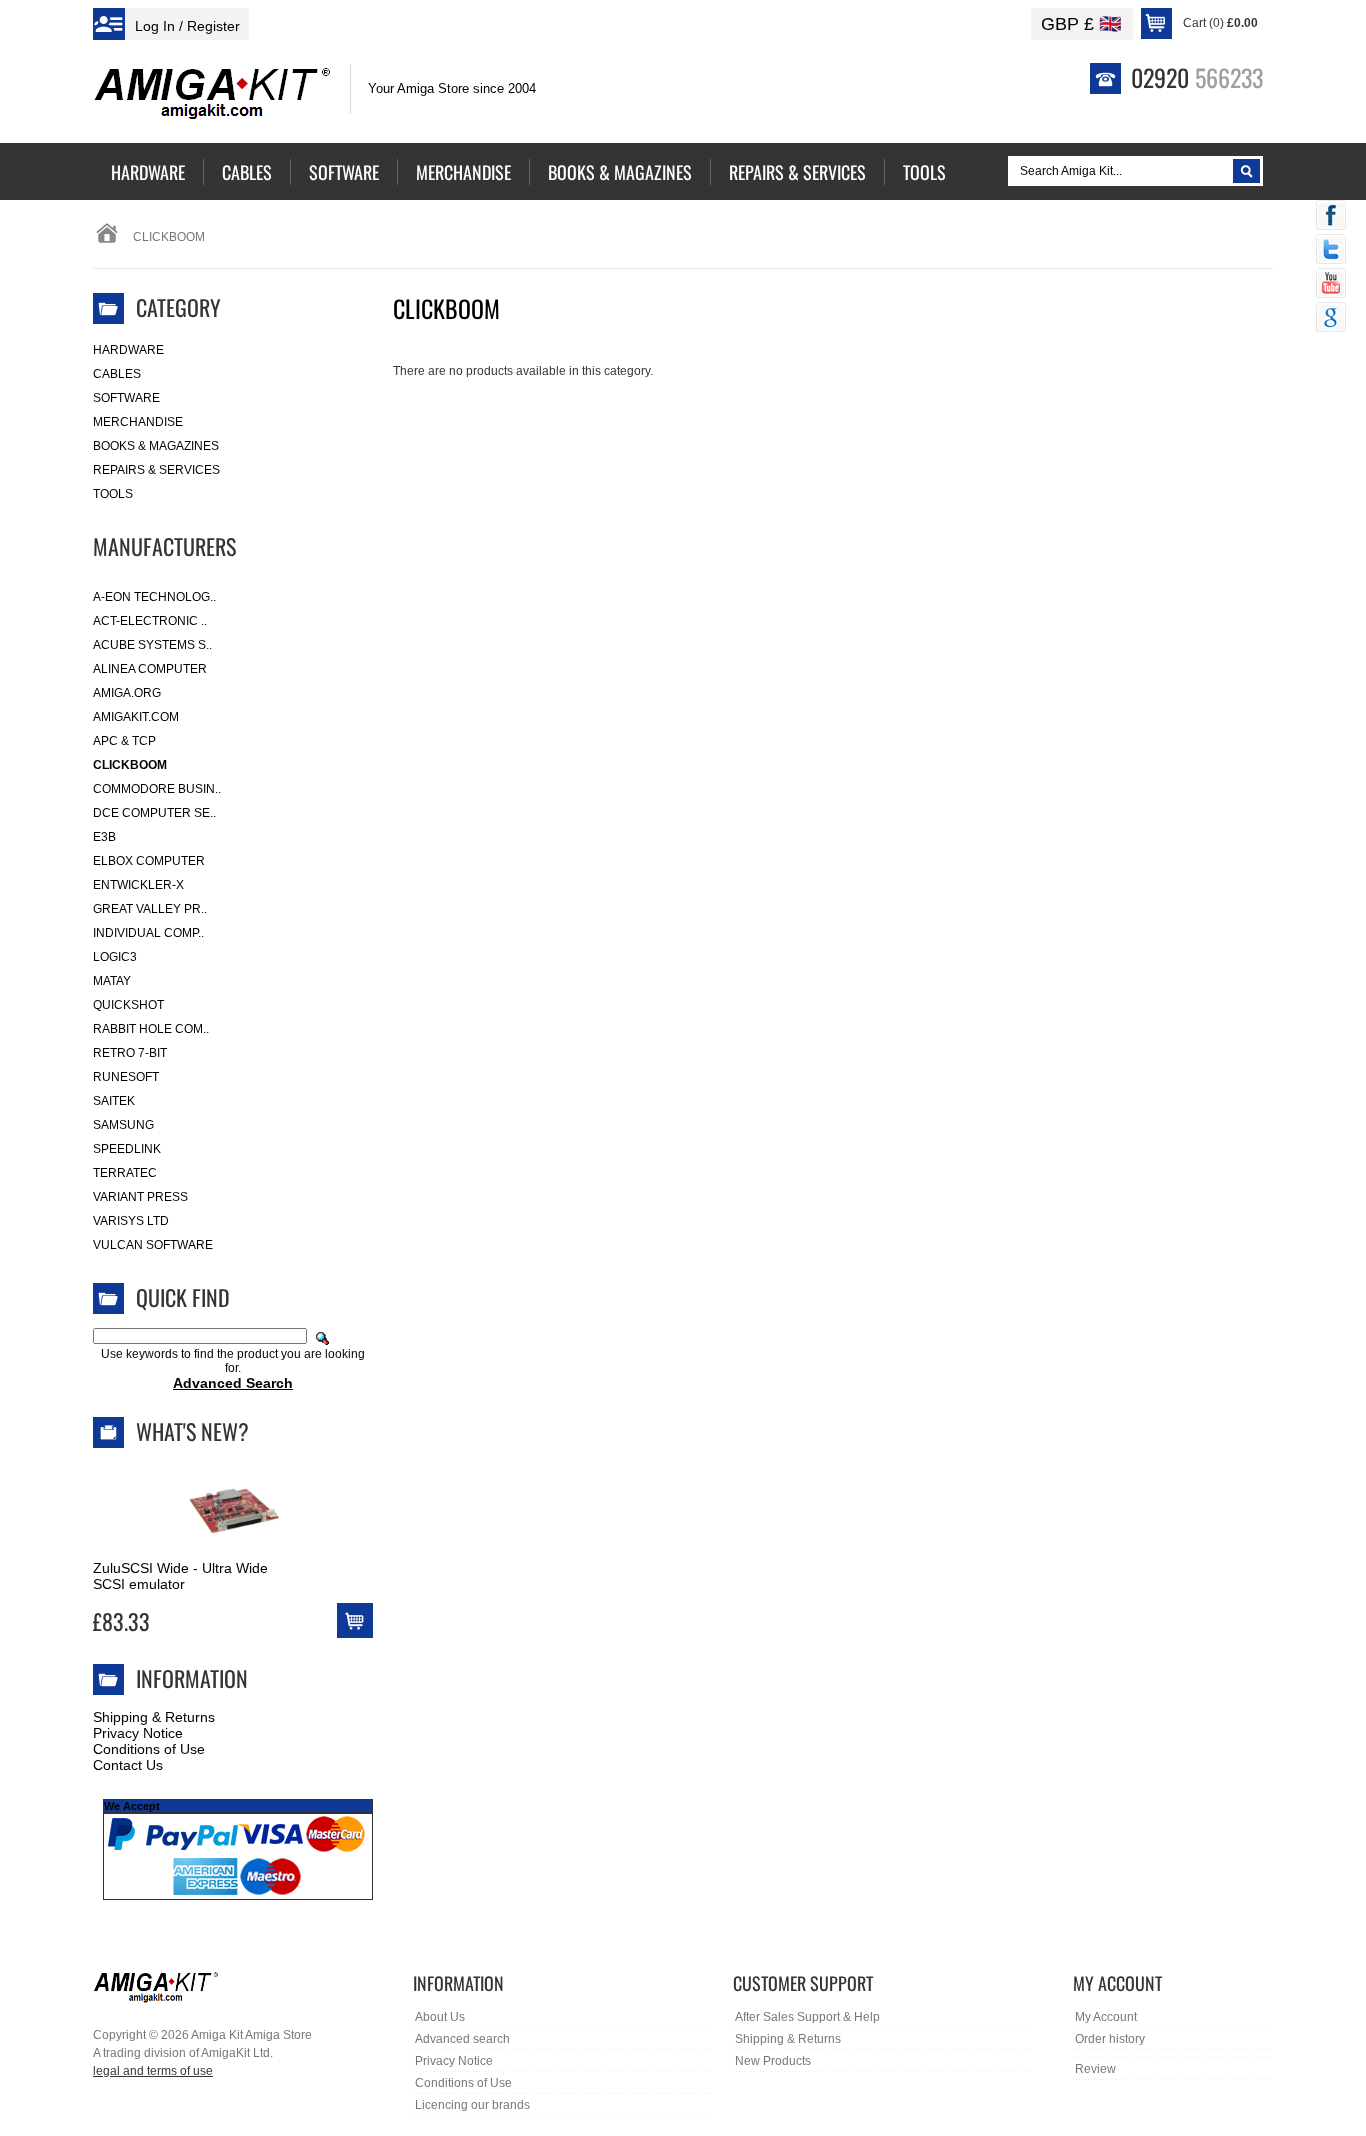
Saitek (114, 1101)
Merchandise (138, 422)
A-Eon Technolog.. (154, 597)
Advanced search (462, 2039)
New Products (773, 2061)
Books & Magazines (156, 446)
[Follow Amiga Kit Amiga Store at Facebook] (1331, 217)
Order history (1110, 2039)
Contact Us (128, 1765)
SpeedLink (127, 1149)
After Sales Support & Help (807, 2017)
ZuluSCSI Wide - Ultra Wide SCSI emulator (180, 1576)
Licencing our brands (472, 2105)
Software (126, 398)
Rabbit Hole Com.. (151, 1029)
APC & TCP (124, 741)
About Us (440, 2017)
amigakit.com (136, 717)
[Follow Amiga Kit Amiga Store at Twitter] (1331, 251)
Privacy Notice (138, 1733)
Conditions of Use (149, 1749)
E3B (104, 837)
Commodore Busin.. (157, 789)
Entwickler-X (138, 885)
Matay (112, 981)
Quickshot (128, 1005)
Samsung (123, 1125)
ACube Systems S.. (152, 645)
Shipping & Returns (154, 1717)
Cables (117, 374)
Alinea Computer (150, 669)
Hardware (128, 350)
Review (1095, 2069)
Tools (113, 494)
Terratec (125, 1173)
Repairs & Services (156, 470)
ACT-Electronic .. (150, 621)
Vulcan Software (153, 1245)
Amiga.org (127, 693)
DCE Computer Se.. (154, 813)
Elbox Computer (149, 861)
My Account (1106, 2017)
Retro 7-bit (130, 1053)
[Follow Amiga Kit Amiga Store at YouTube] (1331, 285)
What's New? (192, 1431)
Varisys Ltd (131, 1221)
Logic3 (115, 957)
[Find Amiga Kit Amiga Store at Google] (1331, 319)
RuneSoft (126, 1077)
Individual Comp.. (148, 933)
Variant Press (140, 1197)
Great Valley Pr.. (150, 909)
